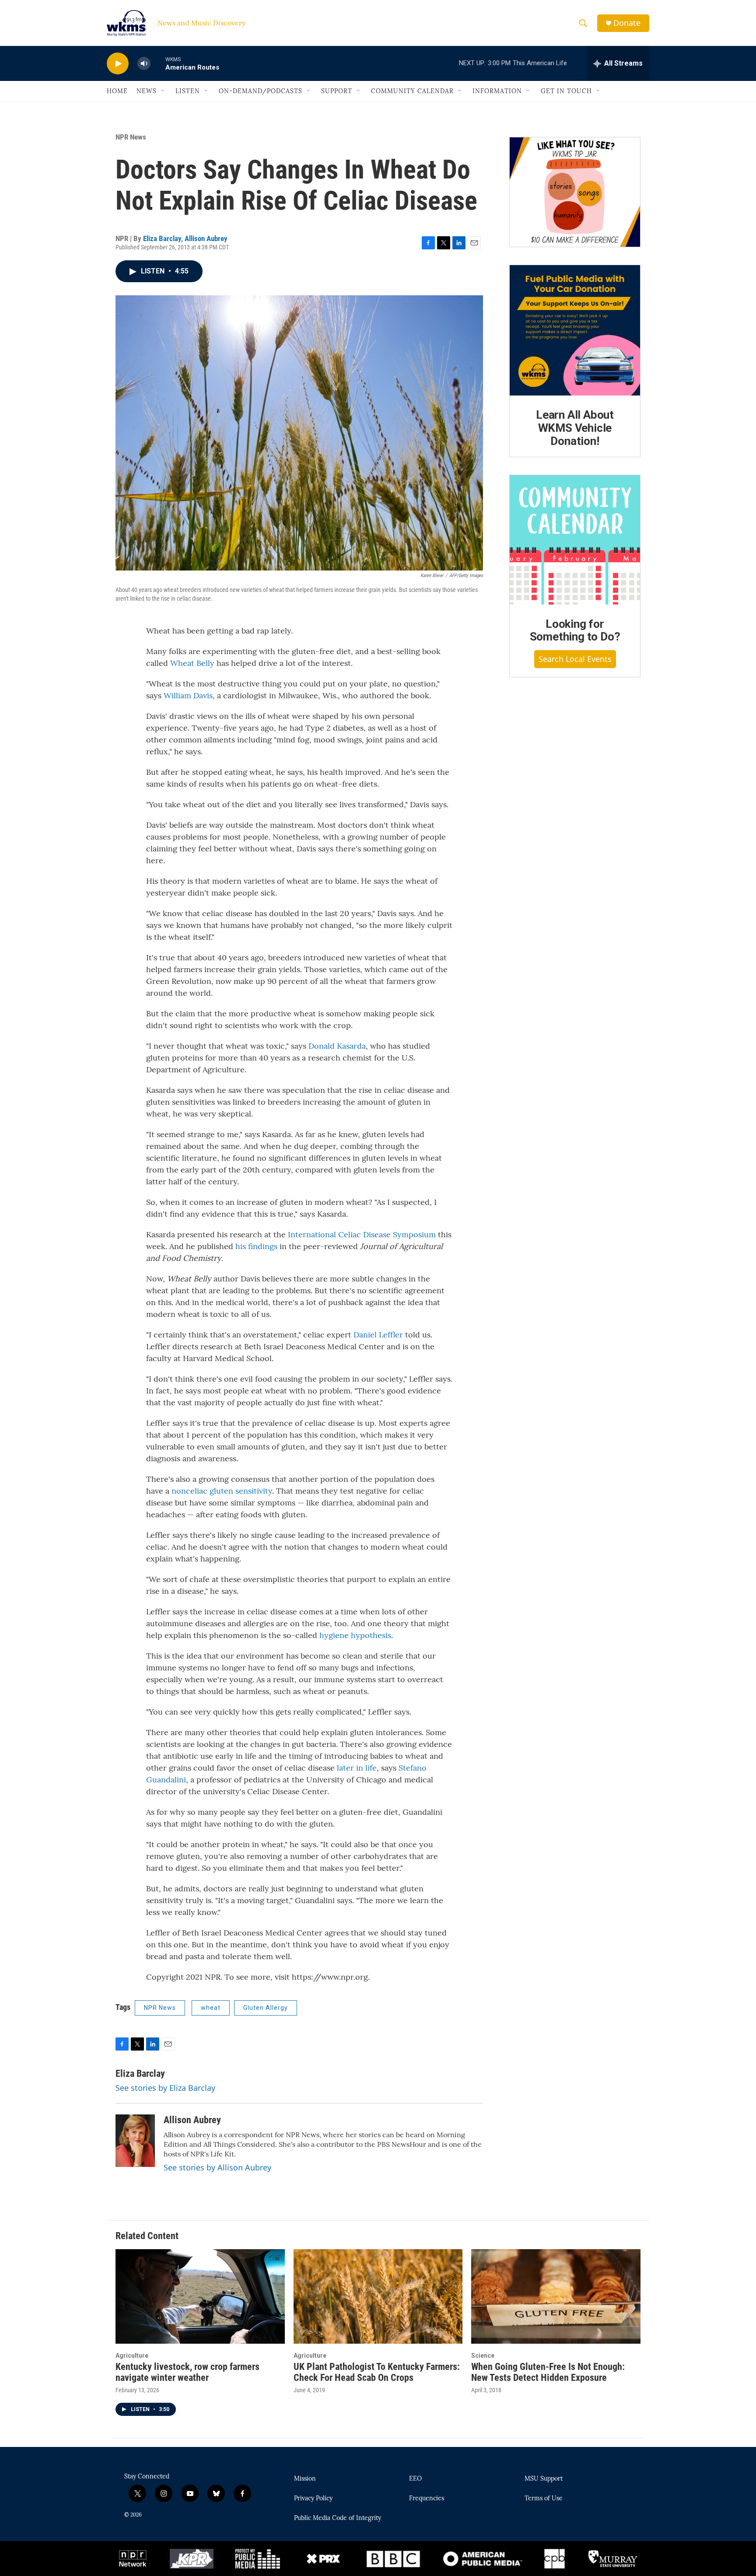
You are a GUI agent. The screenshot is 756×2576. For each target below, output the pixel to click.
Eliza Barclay (162, 238)
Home (117, 91)
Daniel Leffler (378, 1335)
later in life (357, 1768)
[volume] (144, 64)
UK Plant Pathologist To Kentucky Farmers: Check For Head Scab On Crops (377, 2372)
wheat (211, 2008)
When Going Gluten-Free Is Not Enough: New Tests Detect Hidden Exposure (548, 2372)
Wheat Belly (192, 663)
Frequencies (427, 2499)
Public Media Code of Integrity (338, 2518)
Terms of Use (544, 2499)
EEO (415, 2479)
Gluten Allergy (266, 2008)
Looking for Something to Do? (575, 630)
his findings (256, 1246)
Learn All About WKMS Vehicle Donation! (575, 428)
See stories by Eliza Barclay (165, 2088)
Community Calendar (412, 91)
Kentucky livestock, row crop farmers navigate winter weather (187, 2372)
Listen (188, 91)
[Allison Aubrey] (135, 2141)
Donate (627, 23)
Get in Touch (566, 91)
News (147, 91)
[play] (118, 64)
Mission (305, 2479)
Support (337, 91)
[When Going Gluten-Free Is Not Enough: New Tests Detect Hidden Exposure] (556, 2296)
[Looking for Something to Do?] (575, 540)
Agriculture (132, 2355)
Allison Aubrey (206, 238)
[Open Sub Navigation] (163, 91)
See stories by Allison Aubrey (217, 2167)
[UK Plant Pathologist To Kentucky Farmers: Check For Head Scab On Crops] (378, 2296)
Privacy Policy (313, 2499)
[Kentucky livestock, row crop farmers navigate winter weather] (200, 2296)
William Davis (188, 695)
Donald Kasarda (337, 1046)
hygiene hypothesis (355, 1635)
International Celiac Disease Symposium (362, 1234)
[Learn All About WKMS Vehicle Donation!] (575, 330)
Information (497, 91)
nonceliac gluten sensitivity (222, 1491)
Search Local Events (575, 659)
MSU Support (544, 2479)
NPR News (131, 137)
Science (483, 2355)
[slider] (158, 63)
